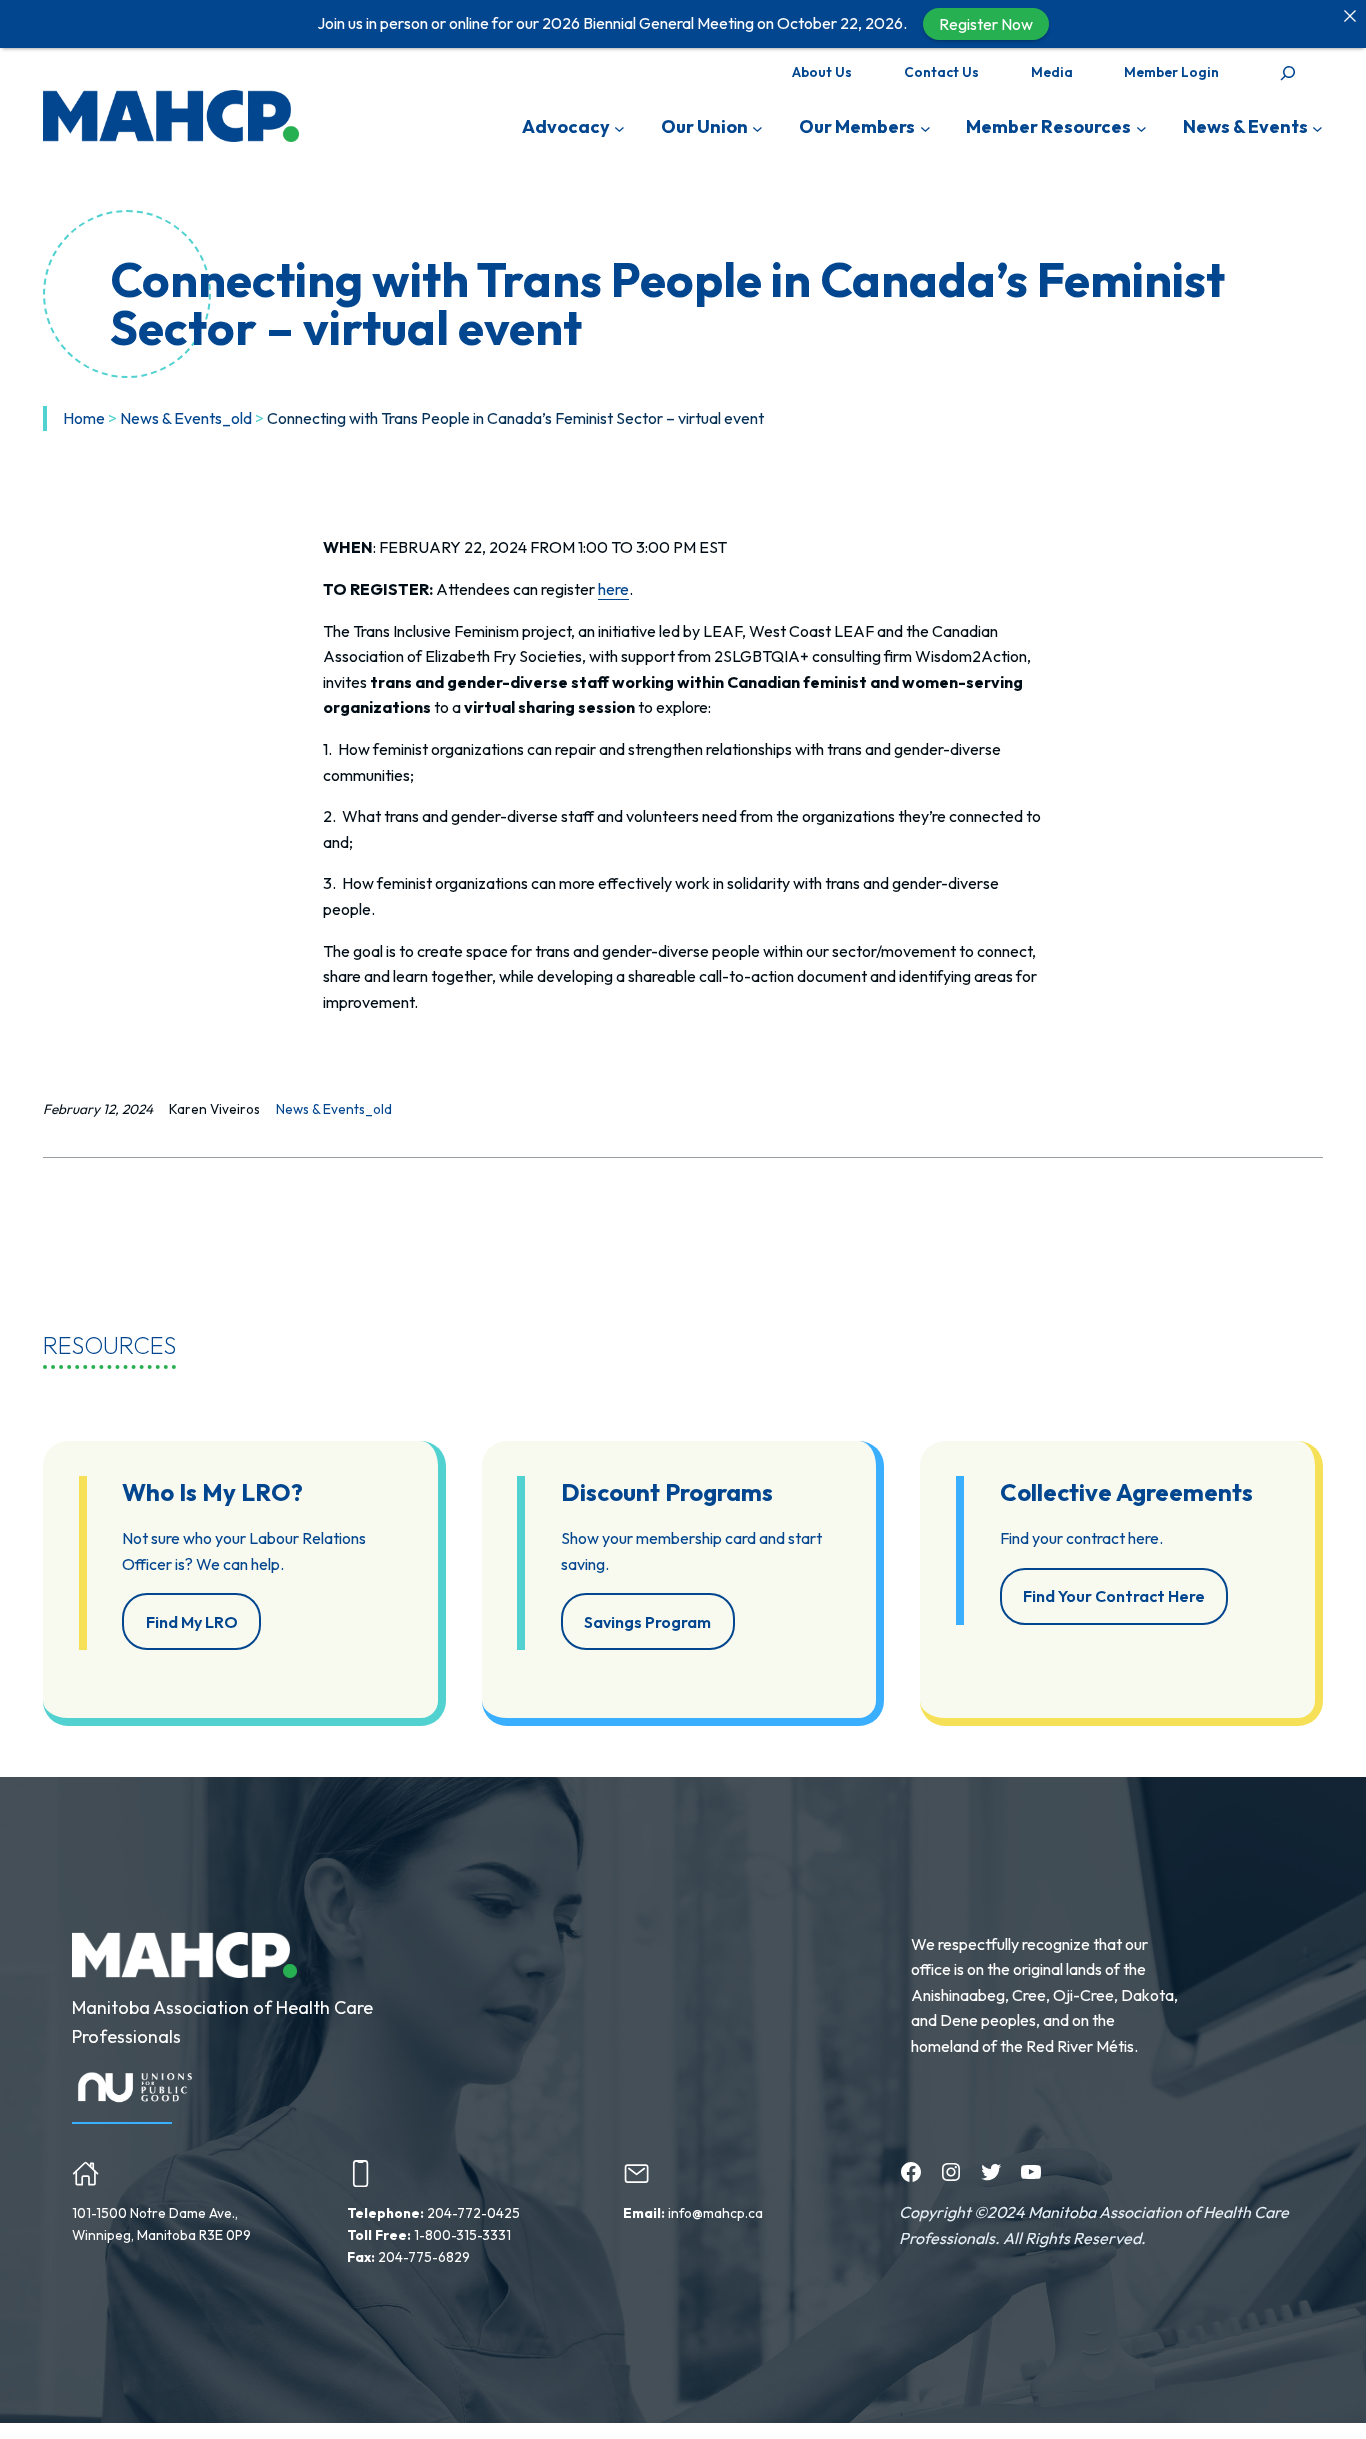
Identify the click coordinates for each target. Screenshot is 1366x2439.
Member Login (1171, 72)
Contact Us (941, 72)
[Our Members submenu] (925, 127)
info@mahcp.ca (715, 2213)
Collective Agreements (1126, 1492)
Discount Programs (667, 1492)
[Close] (1350, 16)
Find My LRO (192, 1622)
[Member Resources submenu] (1141, 127)
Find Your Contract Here (1114, 1596)
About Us (822, 72)
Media (1052, 72)
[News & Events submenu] (1317, 127)
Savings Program (647, 1622)
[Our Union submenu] (757, 127)
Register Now (986, 24)
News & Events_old (186, 418)
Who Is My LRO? (212, 1492)
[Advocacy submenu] (619, 127)
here (613, 589)
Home (84, 418)
